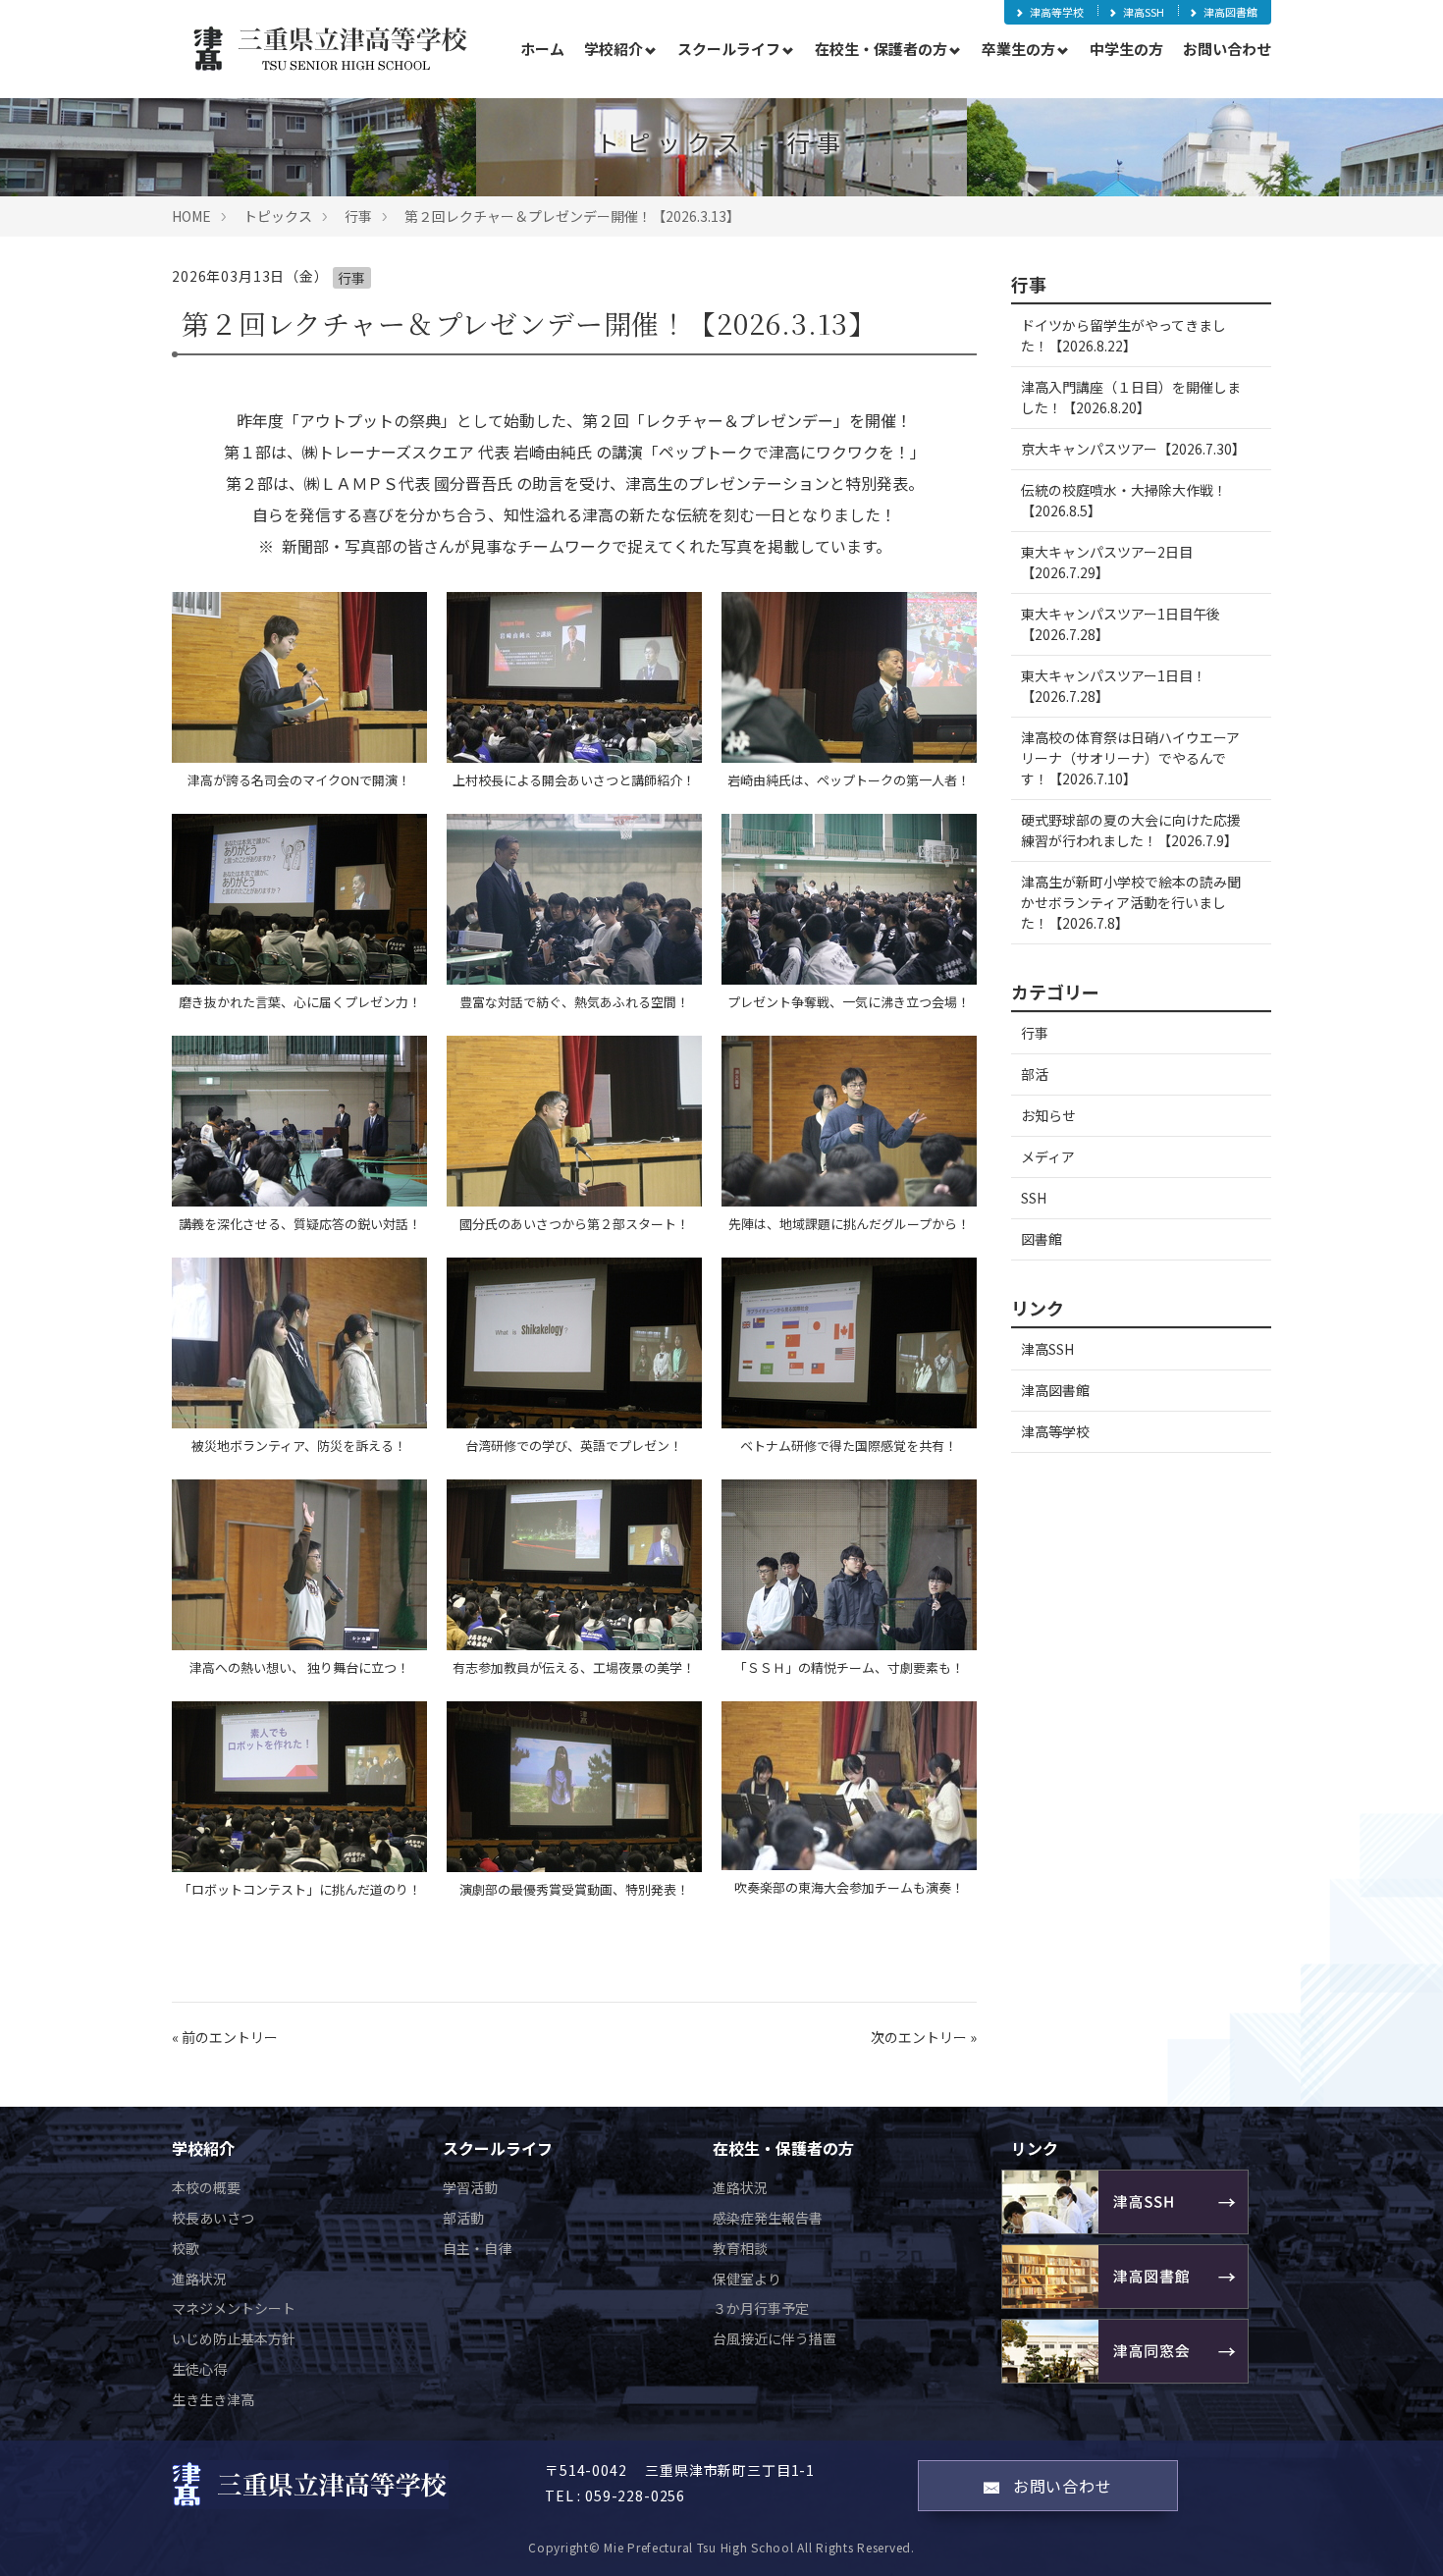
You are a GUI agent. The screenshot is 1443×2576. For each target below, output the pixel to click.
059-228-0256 (635, 2495)
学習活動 (470, 2187)
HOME (191, 216)
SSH (1034, 1198)
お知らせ (1048, 1115)
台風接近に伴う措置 (775, 2338)
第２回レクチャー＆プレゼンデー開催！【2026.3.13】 (572, 216)
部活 (1035, 1074)
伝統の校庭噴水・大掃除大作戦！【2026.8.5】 (1124, 500)
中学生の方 (1126, 49)
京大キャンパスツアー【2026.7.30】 (1133, 449)
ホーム (542, 49)
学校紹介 (614, 49)
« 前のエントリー (225, 2037)
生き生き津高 (213, 2399)
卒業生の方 (1018, 49)
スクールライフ (729, 49)
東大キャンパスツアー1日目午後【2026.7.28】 (1121, 624)
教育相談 (740, 2248)
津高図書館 (1230, 12)
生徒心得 (199, 2369)
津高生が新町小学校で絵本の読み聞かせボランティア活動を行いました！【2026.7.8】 (1131, 902)
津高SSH (1144, 12)
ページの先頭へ (1402, 2535)
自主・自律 (477, 2248)
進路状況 (199, 2279)
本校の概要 (206, 2187)
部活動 (463, 2218)
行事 (358, 216)
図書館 (1042, 1239)
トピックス (278, 216)
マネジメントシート (234, 2308)
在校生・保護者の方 (881, 49)
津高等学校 (1057, 12)
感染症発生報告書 (768, 2218)
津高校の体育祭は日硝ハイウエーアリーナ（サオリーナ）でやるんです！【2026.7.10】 (1130, 758)
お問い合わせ (1227, 49)
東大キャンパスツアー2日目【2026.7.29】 (1107, 562)
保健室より (747, 2279)
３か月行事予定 (761, 2308)
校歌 (186, 2248)
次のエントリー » (924, 2037)
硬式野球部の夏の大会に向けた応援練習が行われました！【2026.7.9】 (1131, 830)
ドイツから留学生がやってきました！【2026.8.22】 (1123, 335)
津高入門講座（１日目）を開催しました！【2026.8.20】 (1131, 397)
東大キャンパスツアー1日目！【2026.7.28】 (1114, 686)
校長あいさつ (213, 2218)
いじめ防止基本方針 (234, 2338)
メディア (1048, 1156)
